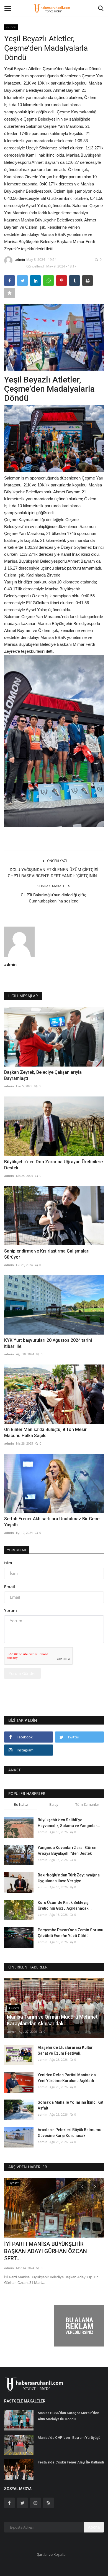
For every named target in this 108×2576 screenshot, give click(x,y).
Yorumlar (16, 1550)
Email (10, 1587)
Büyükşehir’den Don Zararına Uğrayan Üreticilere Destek (53, 1165)
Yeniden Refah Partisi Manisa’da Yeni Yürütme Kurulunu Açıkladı (67, 2078)
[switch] (54, 438)
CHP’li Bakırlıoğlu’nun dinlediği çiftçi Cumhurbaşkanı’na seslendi (54, 898)
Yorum (11, 1610)
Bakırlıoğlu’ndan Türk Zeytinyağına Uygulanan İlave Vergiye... (69, 1878)
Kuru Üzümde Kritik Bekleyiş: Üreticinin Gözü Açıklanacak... (65, 1905)
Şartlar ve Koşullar (52, 2554)
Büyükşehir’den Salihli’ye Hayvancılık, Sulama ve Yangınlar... (69, 1823)
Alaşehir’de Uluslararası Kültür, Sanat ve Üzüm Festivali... (65, 2050)
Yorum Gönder (22, 1673)
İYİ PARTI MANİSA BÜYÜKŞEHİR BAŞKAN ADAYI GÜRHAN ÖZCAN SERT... (46, 2251)
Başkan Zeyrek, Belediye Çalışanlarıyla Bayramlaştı (43, 1075)
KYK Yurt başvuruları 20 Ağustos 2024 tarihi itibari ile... (48, 1343)
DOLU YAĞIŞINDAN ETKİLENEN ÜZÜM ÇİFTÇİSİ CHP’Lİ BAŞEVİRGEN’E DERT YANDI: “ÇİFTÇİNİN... (54, 873)
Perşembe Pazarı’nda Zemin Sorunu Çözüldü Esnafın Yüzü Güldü (70, 1933)
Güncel (11, 27)
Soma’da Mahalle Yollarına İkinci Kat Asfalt (70, 2105)
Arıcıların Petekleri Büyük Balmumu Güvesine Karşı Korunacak (70, 2133)
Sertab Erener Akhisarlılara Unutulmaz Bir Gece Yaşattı (52, 1522)
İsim (8, 1563)
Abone (94, 2527)
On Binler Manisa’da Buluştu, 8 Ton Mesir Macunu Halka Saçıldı (45, 1433)
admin (20, 260)
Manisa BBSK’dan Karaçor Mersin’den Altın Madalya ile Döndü (68, 2416)
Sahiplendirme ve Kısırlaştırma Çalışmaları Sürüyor (47, 1254)
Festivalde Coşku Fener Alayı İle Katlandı (71, 2462)
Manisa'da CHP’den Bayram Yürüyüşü (69, 2438)
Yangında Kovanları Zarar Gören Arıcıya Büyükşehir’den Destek (67, 1851)
